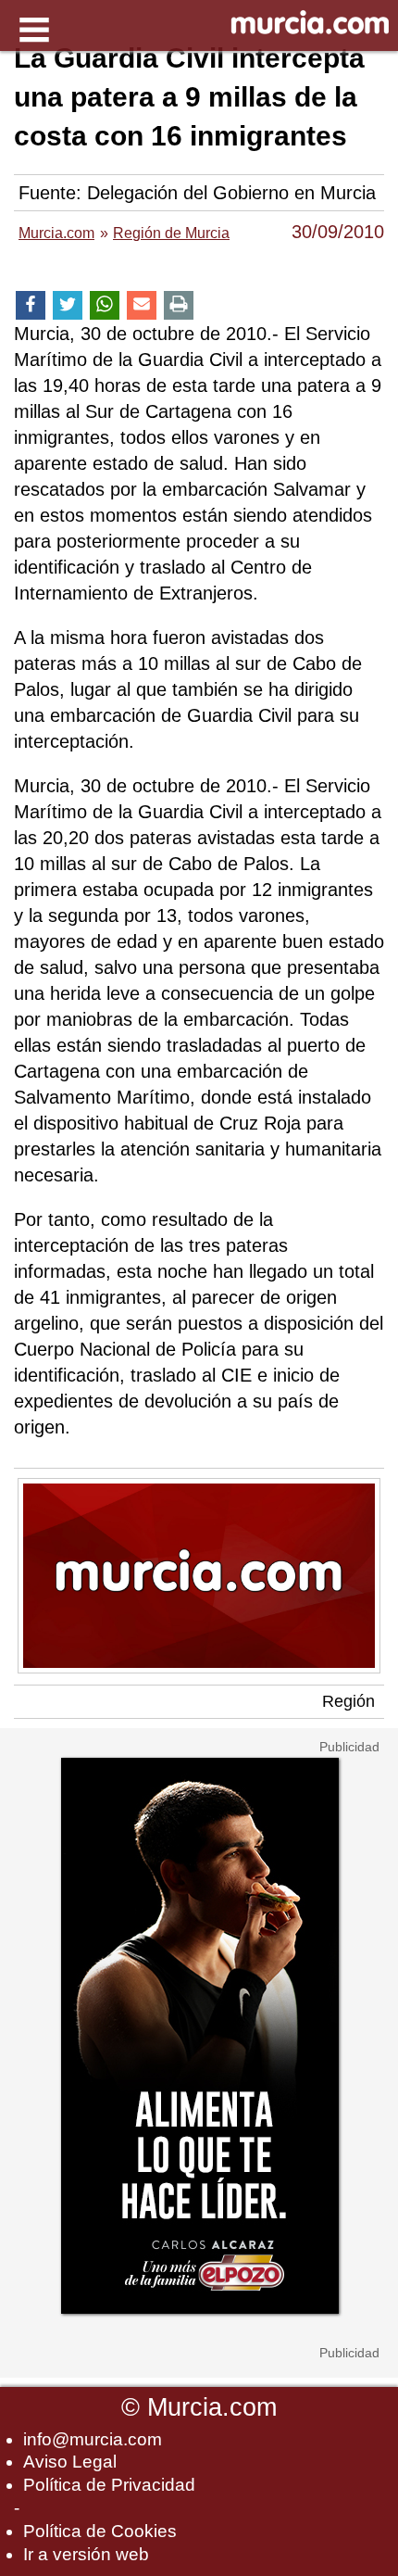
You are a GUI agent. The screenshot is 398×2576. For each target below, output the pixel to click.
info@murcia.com (93, 2439)
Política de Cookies (100, 2531)
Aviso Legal (70, 2462)
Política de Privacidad (109, 2485)
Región (348, 1701)
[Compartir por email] (142, 305)
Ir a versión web (86, 2554)
